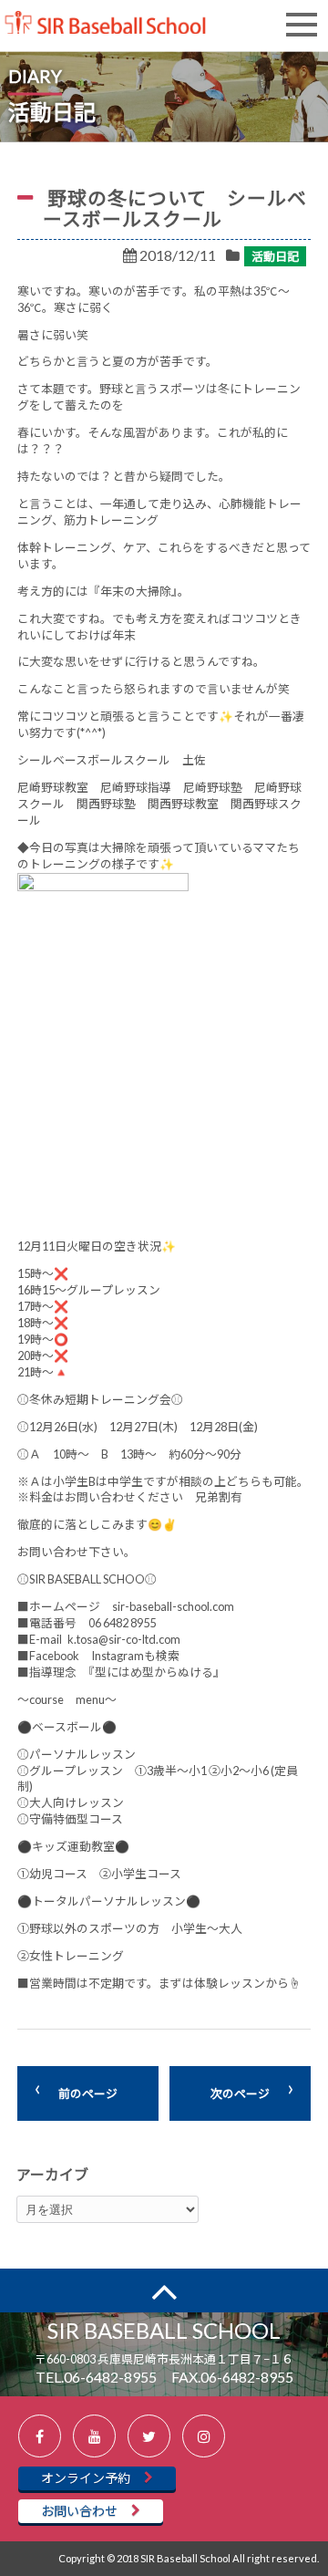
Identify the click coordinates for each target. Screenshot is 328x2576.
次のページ (240, 2093)
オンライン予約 (86, 2478)
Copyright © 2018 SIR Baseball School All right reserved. (189, 2558)
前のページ (88, 2093)
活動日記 (275, 256)
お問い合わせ (79, 2511)
